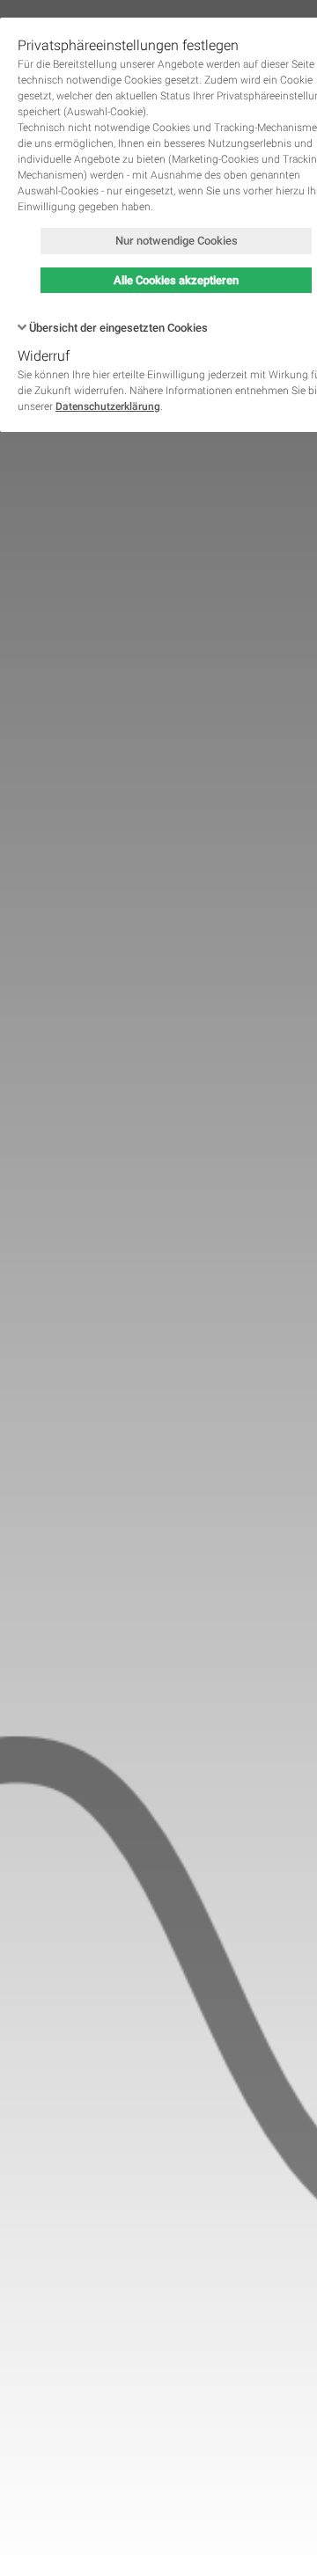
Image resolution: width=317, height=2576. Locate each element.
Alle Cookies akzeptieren (176, 280)
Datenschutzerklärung (108, 406)
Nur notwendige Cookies (177, 241)
